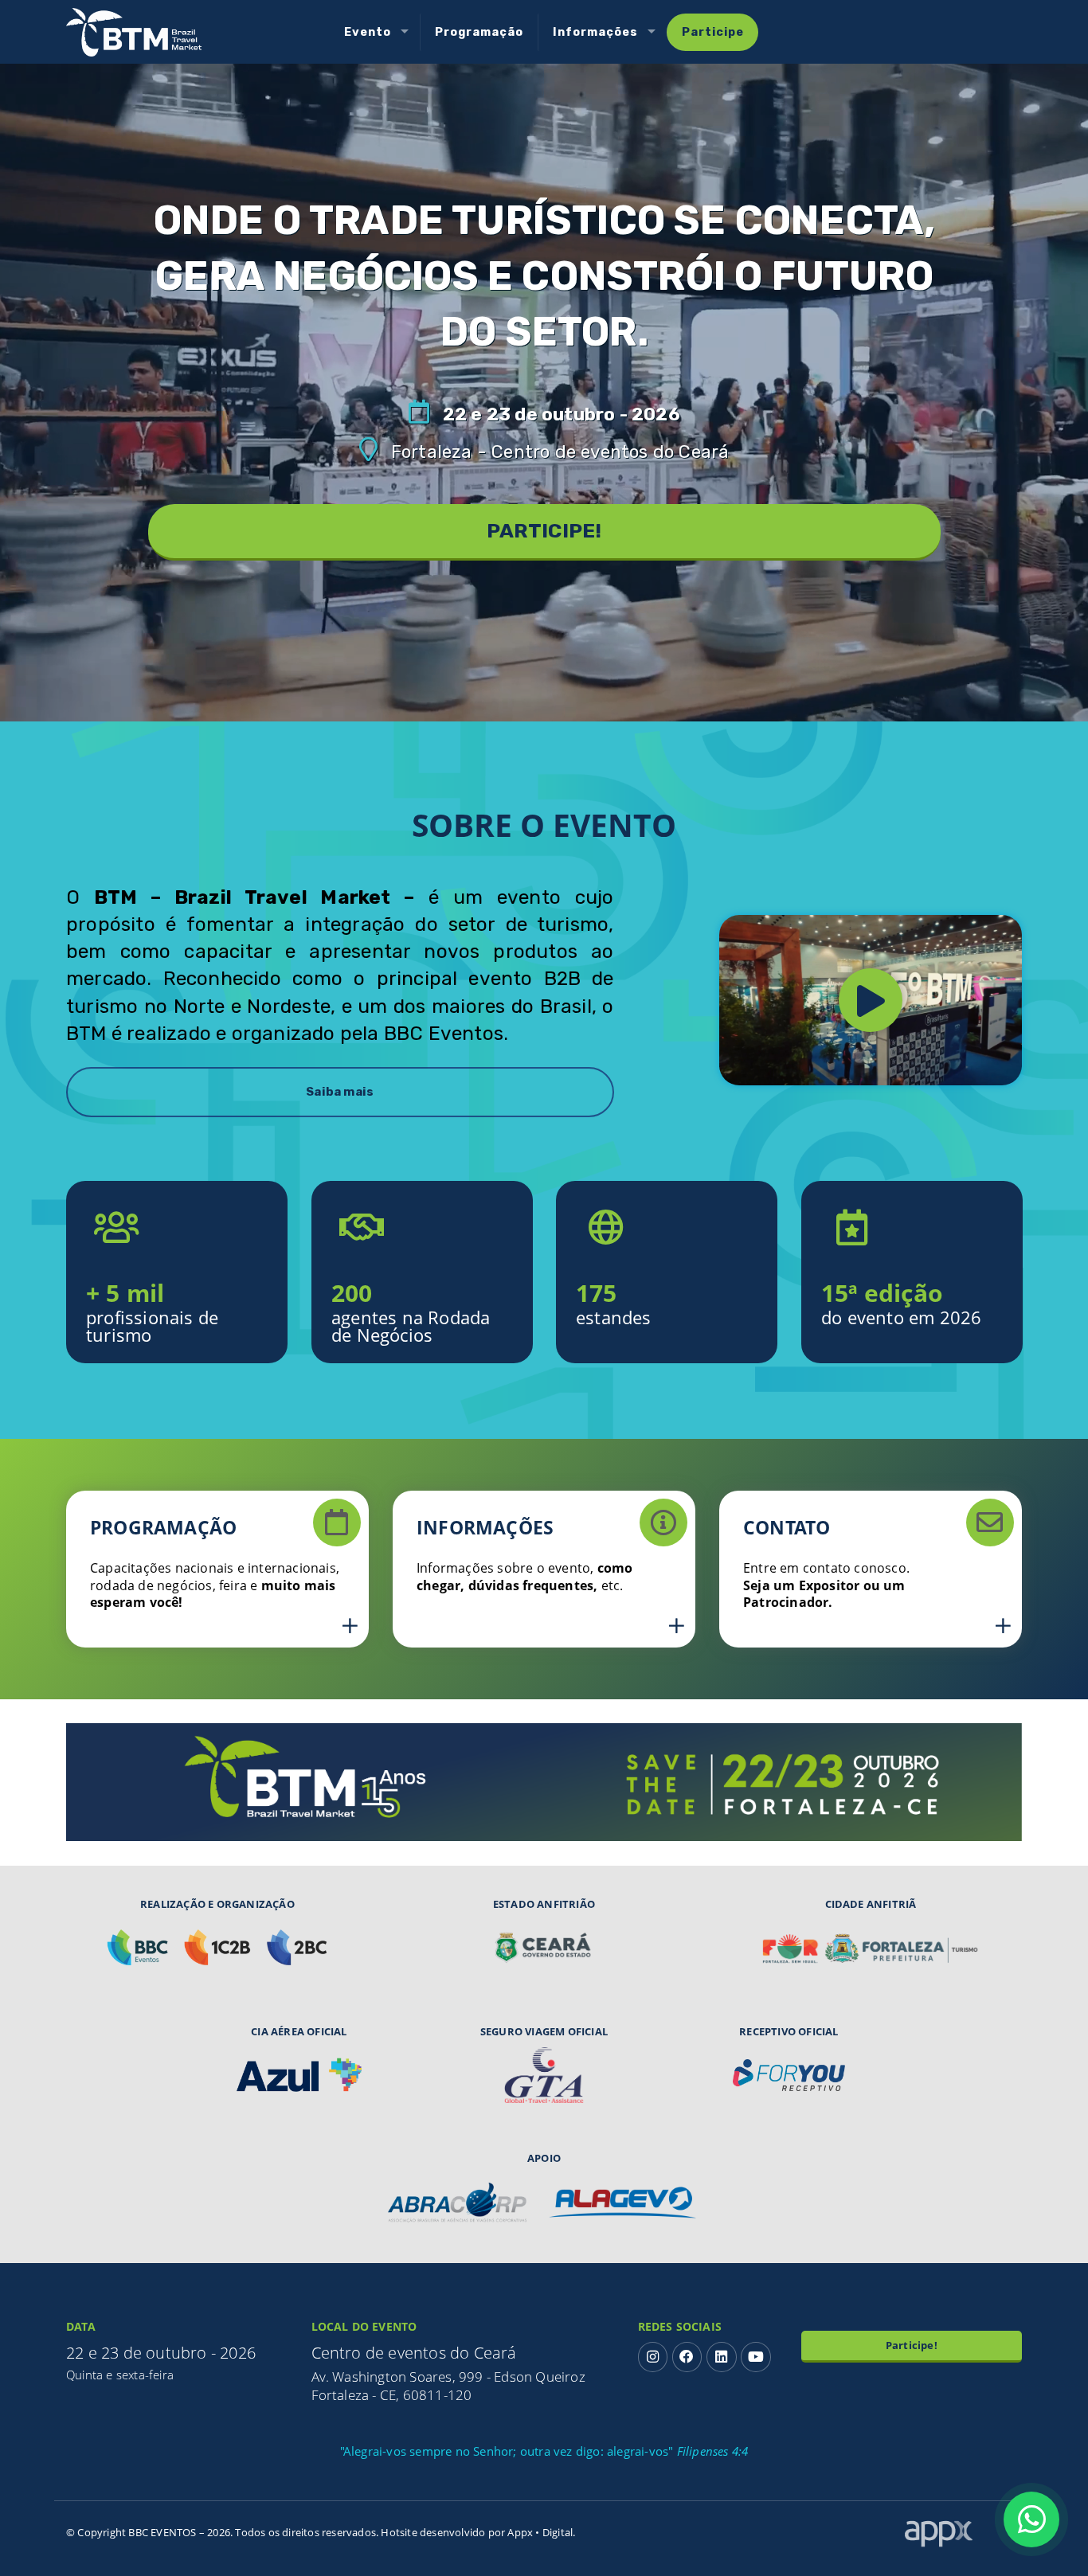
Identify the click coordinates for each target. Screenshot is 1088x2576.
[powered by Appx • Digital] (963, 2527)
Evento (368, 32)
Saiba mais (340, 1092)
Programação (479, 32)
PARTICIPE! (544, 531)
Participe (713, 32)
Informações (595, 32)
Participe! (912, 2345)
